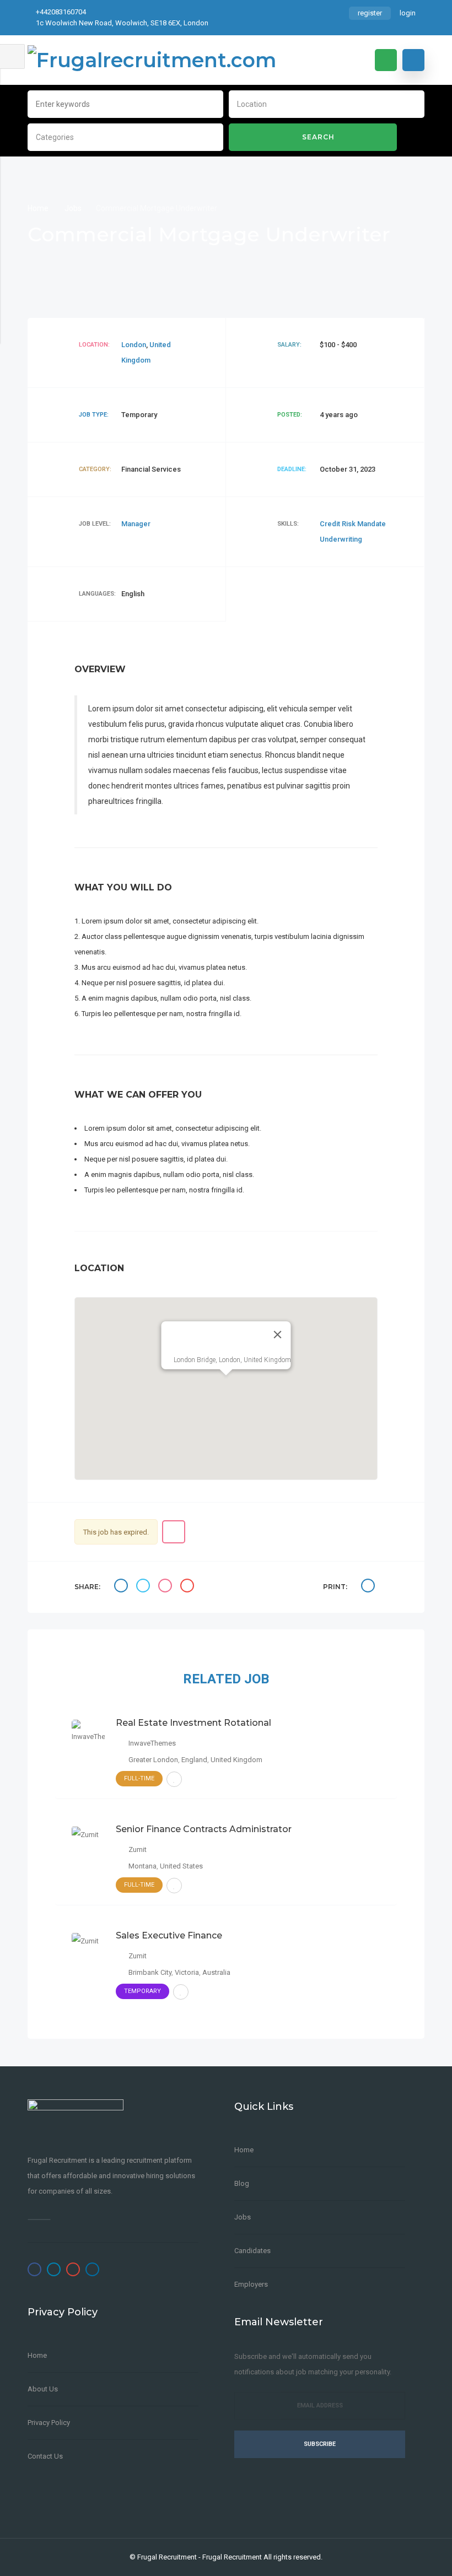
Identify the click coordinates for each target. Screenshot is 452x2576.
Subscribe (320, 2444)
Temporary (142, 1991)
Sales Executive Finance (169, 1935)
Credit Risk (338, 524)
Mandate (372, 524)
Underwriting (341, 539)
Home (39, 208)
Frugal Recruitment (167, 2557)
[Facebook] (34, 2269)
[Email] (189, 1587)
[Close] (278, 1335)
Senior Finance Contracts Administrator (204, 1829)
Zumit (138, 1849)
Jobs (73, 208)
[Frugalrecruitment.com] (152, 60)
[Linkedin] (92, 2269)
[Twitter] (54, 2269)
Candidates (252, 2251)
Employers (251, 2284)
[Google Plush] (73, 2269)
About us (43, 2389)
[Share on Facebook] (122, 1587)
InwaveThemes (152, 1743)
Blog (242, 2183)
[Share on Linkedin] (166, 1587)
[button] (226, 1382)
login (408, 13)
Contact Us (45, 2456)
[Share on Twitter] (144, 1587)
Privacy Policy (49, 2423)
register (370, 13)
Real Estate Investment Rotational (193, 1723)
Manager (136, 524)
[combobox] (327, 103)
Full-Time (139, 1778)
